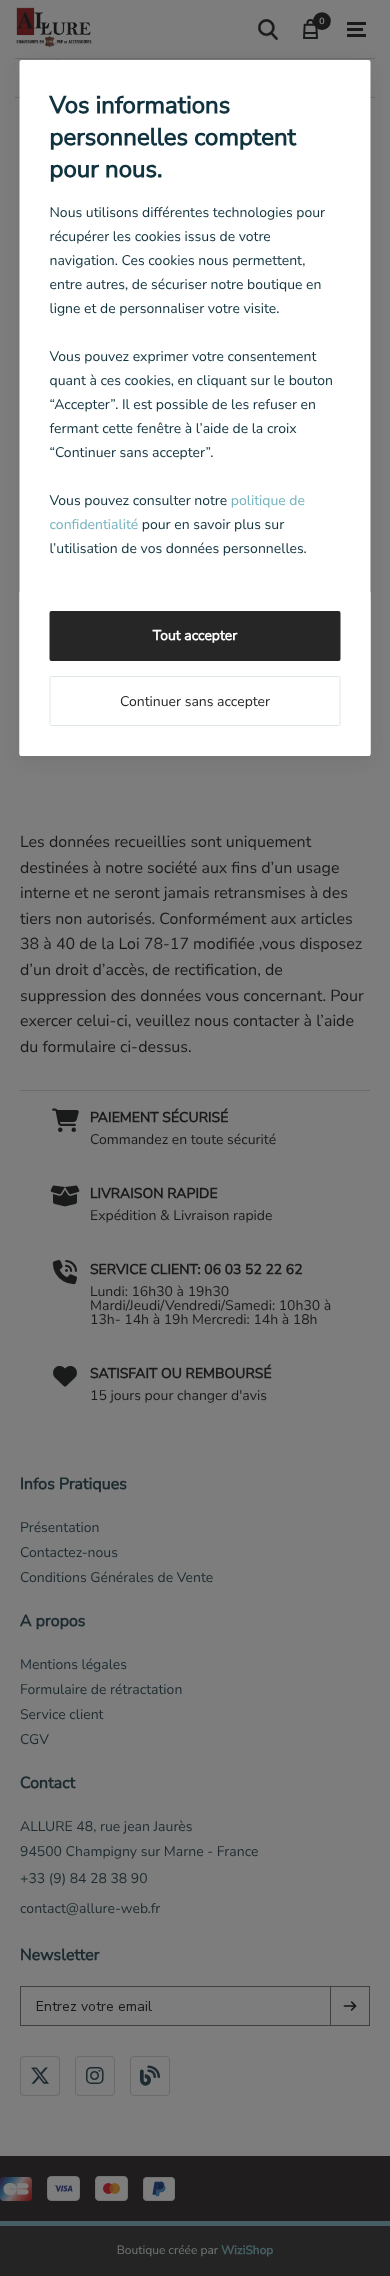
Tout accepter (195, 635)
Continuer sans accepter (195, 701)
